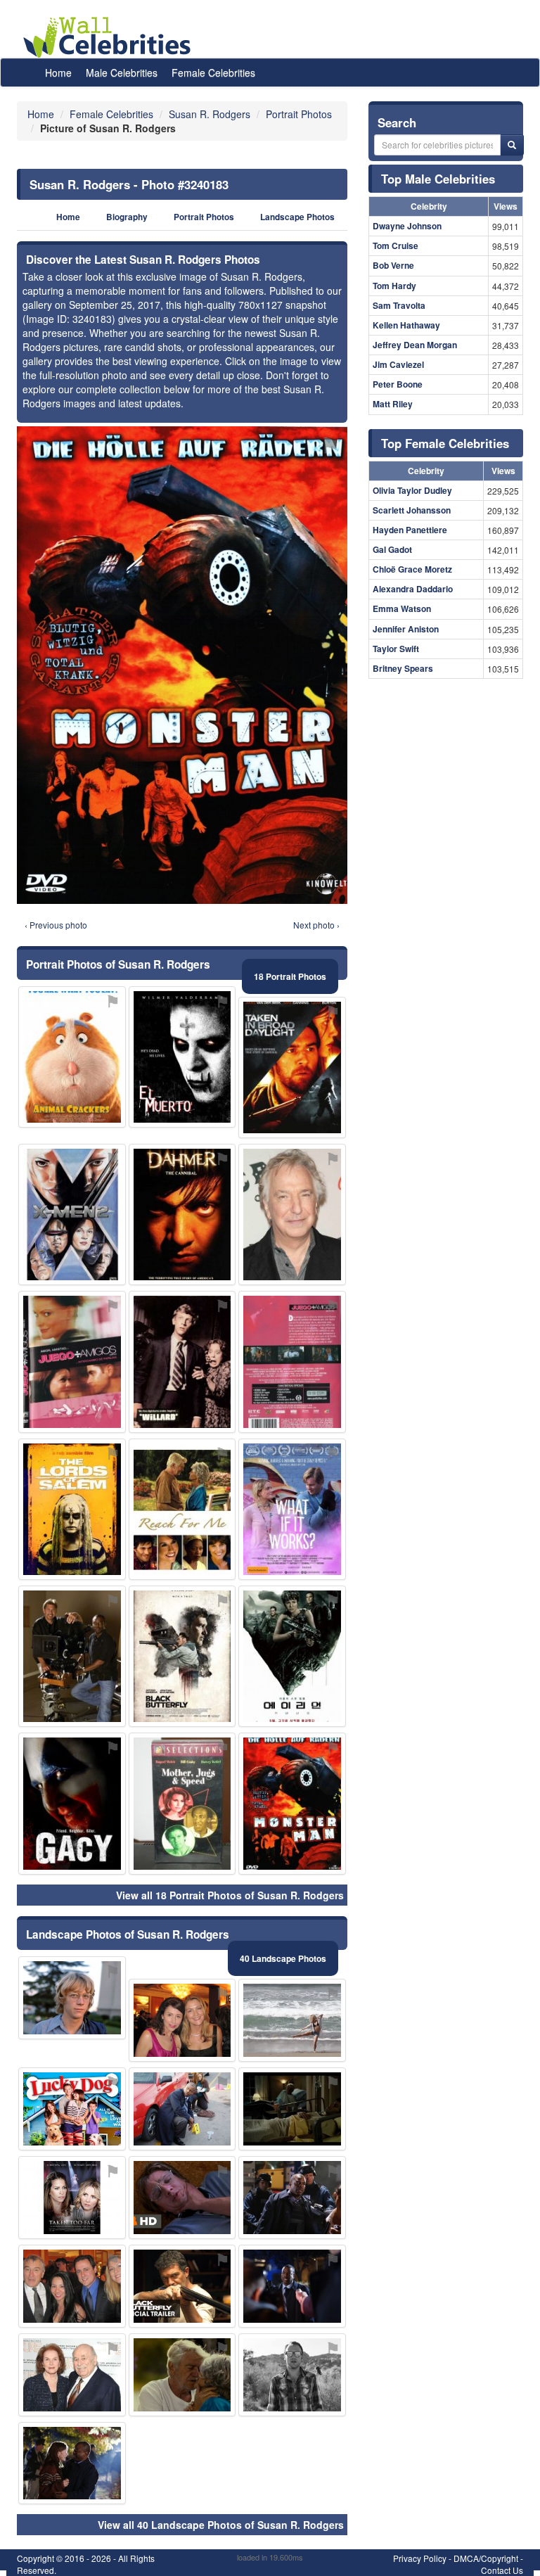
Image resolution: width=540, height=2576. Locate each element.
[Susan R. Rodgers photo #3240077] (292, 2375)
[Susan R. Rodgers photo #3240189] (182, 1656)
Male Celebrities (122, 72)
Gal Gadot (392, 549)
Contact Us (502, 2570)
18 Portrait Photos (290, 976)
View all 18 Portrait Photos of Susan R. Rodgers (230, 1895)
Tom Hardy (394, 286)
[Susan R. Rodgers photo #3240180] (72, 2375)
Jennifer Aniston (406, 629)
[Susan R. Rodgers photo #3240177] (182, 2109)
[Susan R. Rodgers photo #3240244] (72, 1362)
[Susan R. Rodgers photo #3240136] (72, 1803)
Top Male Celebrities (438, 179)
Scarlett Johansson (412, 510)
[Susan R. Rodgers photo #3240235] (292, 2198)
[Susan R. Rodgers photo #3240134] (72, 2109)
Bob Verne (393, 265)
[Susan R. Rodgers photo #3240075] (72, 2198)
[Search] (512, 145)
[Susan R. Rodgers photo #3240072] (292, 1362)
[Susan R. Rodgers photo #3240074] (182, 2375)
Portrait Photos (204, 217)
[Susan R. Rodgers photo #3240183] (292, 1803)
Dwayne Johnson (407, 226)
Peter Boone (398, 384)
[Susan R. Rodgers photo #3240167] (292, 1214)
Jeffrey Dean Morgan (415, 345)
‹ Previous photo (56, 925)
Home (58, 72)
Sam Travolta (399, 305)
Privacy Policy (420, 2558)
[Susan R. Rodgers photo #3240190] (72, 1509)
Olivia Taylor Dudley (412, 490)
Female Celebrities (213, 72)
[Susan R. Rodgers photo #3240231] (72, 1998)
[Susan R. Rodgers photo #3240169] (292, 1067)
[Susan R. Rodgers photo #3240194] (292, 2109)
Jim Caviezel (398, 364)
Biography (127, 217)
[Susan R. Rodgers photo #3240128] (182, 2286)
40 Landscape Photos (283, 1958)
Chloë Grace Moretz (412, 569)
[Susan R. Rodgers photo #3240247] (72, 1057)
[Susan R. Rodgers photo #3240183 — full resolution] (182, 665)
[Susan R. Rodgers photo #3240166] (292, 2286)
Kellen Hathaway (406, 325)
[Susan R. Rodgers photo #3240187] (182, 1803)
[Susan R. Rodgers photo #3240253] (72, 2286)
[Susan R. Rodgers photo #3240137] (292, 1509)
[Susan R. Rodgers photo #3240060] (182, 1214)
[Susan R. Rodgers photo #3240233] (72, 2463)
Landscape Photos (297, 217)
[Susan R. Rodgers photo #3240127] (182, 2198)
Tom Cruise (396, 246)
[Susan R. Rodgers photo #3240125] (182, 1057)
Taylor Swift (396, 649)
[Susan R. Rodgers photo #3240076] (182, 1509)
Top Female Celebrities (445, 443)
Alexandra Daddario (413, 589)
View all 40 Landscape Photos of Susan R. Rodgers (221, 2525)
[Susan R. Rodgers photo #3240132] (292, 1656)
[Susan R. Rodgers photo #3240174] (72, 1656)
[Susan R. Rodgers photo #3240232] (72, 1214)
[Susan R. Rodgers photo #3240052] (182, 2020)
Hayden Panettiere (410, 530)
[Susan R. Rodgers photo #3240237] (182, 1362)
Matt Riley (393, 404)
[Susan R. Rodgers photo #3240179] (292, 2020)
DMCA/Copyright (486, 2558)
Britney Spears (403, 668)
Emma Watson (402, 608)
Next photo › (316, 925)
